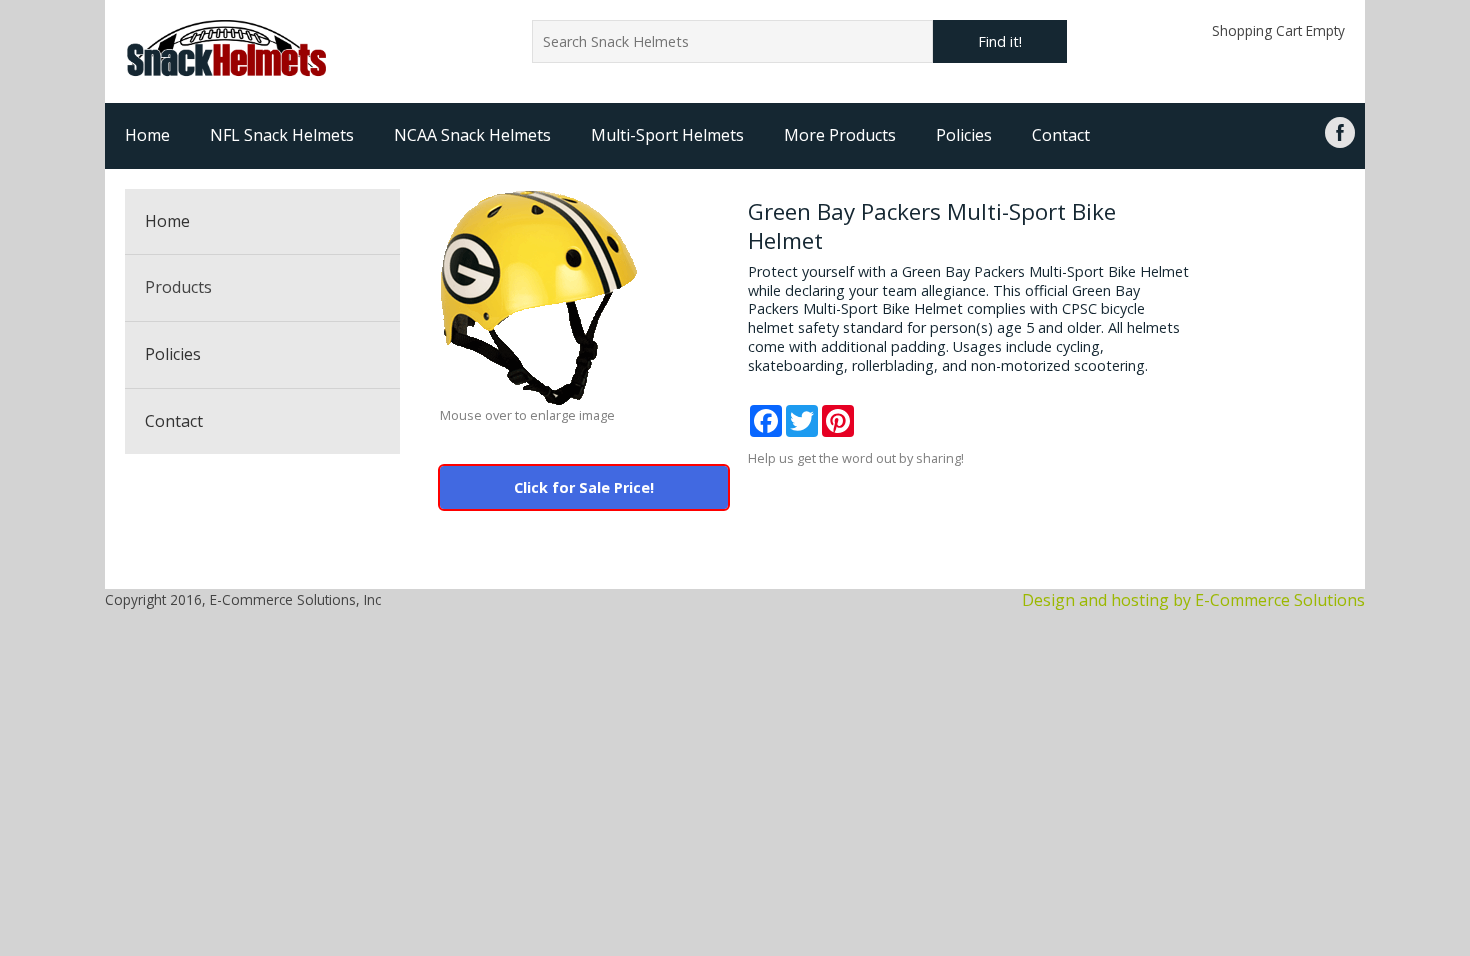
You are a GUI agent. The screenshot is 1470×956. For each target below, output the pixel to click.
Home (147, 135)
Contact (1061, 135)
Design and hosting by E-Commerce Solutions (1193, 600)
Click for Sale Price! (584, 487)
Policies (964, 135)
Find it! (1000, 41)
